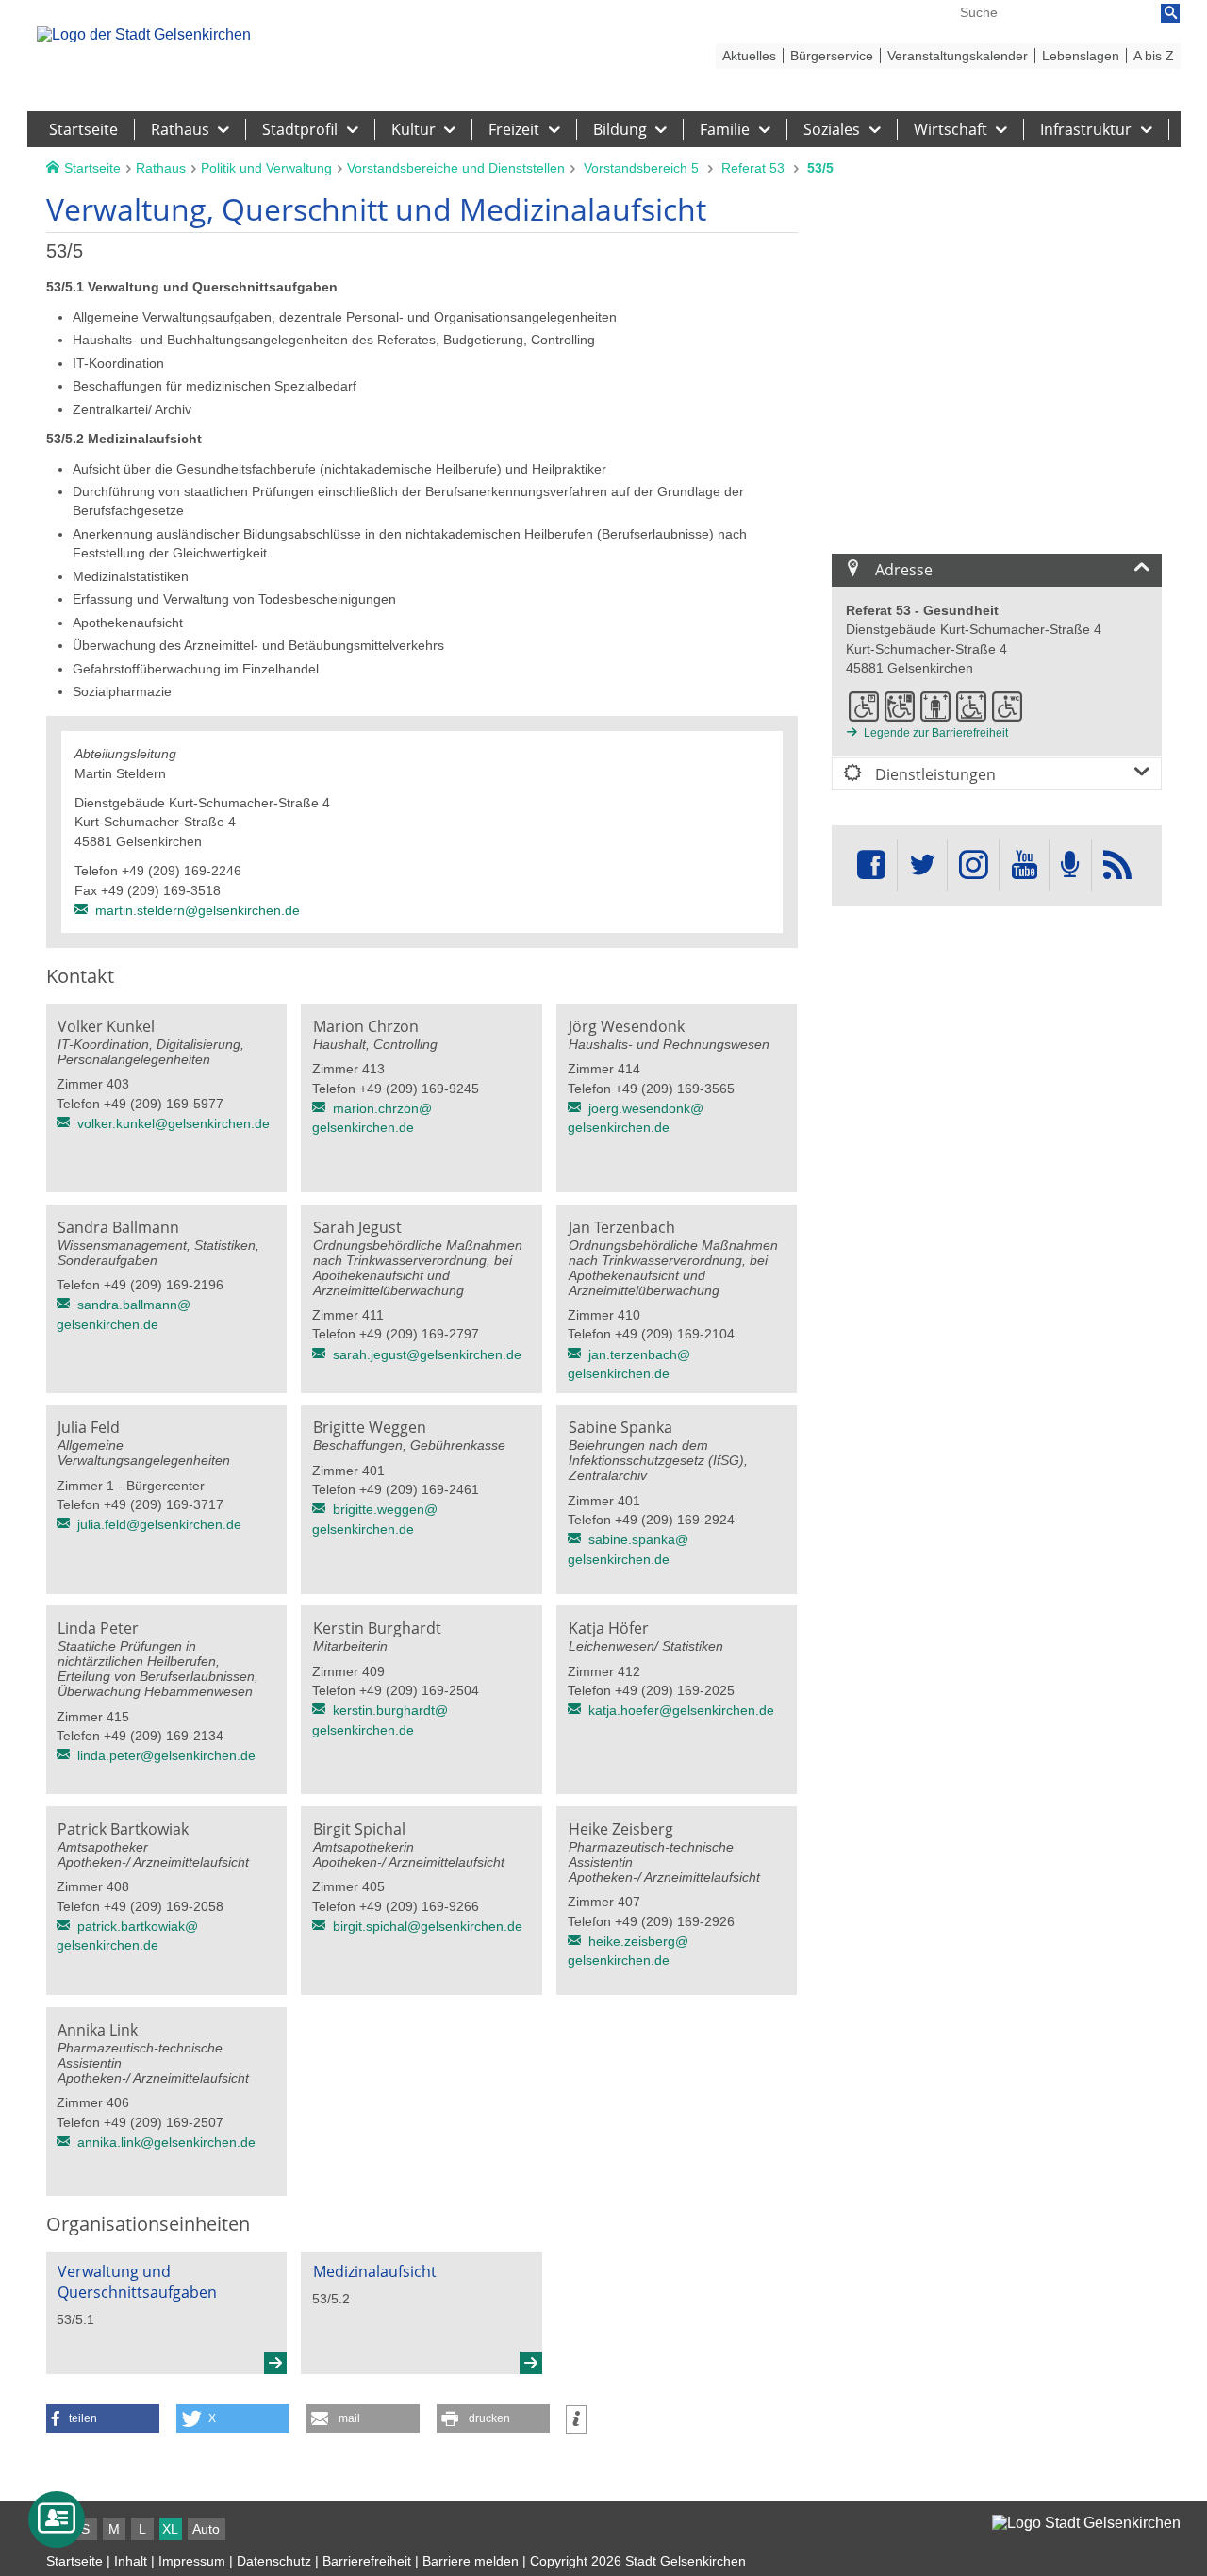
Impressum (192, 2561)
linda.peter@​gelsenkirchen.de (166, 1755)
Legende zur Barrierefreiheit (936, 733)
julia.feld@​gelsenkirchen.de (159, 1524)
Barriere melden (471, 2561)
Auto (206, 2529)
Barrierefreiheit (367, 2561)
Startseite (74, 2561)
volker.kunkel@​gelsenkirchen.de (174, 1123)
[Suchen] (1170, 13)
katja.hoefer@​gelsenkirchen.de (681, 1710)
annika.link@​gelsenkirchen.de (166, 2142)
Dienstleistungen (934, 774)
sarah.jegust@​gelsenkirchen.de (427, 1354)
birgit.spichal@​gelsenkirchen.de (428, 1926)
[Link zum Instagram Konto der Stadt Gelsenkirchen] (973, 865)
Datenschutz (274, 2561)
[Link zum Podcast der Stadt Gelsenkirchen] (1070, 865)
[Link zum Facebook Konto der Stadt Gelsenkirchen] (871, 865)
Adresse (902, 570)
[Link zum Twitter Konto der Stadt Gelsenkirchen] (922, 865)
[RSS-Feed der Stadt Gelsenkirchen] (1117, 865)
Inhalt (131, 2561)
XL (170, 2529)
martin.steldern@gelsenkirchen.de (198, 910)
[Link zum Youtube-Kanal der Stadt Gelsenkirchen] (1024, 865)
